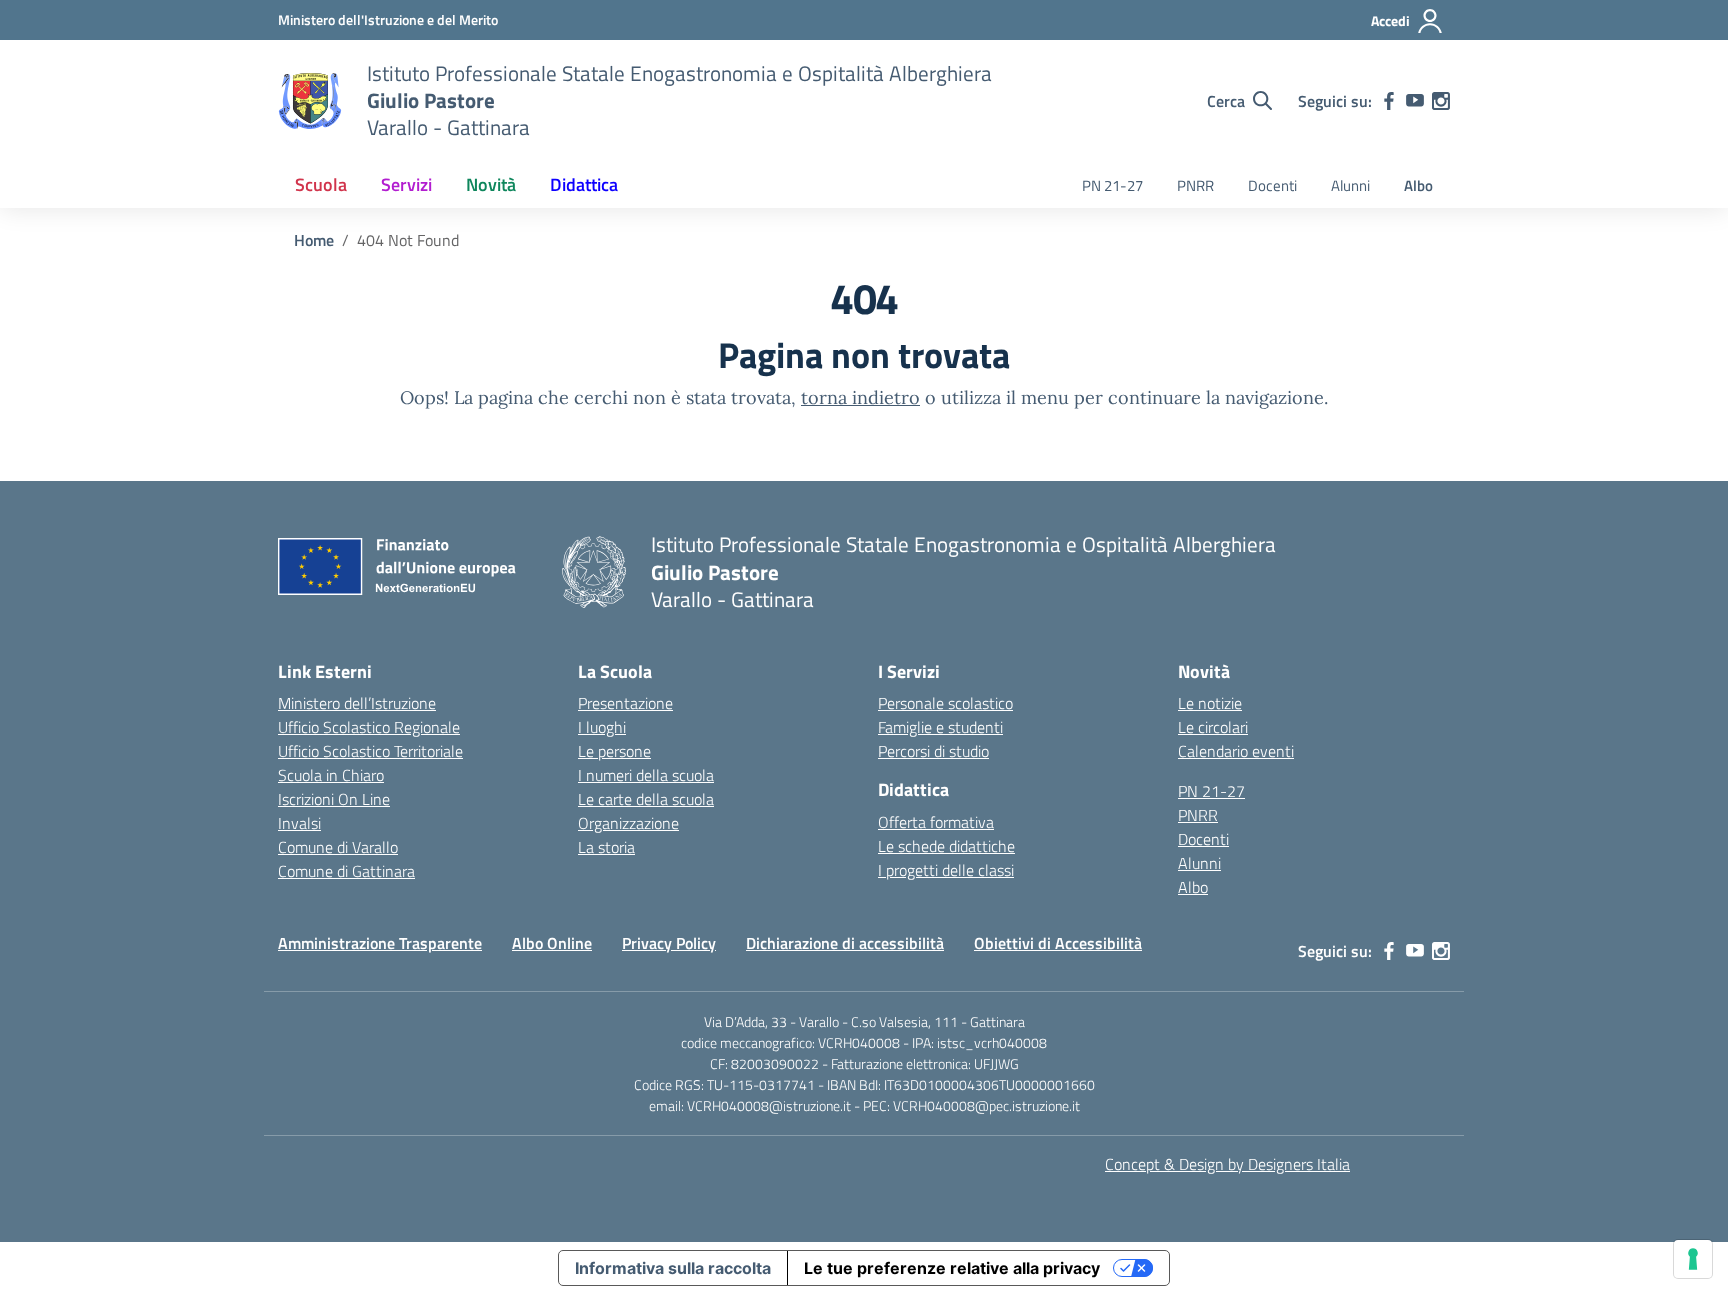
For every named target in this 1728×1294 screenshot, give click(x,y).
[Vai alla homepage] (310, 101)
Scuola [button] (321, 184)
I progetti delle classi (946, 870)
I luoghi (602, 727)
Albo (1418, 185)
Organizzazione (628, 823)
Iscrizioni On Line (334, 799)
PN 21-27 (1112, 185)
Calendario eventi (1236, 751)
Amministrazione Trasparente (380, 943)
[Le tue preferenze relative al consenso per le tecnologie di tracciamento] (1693, 1259)
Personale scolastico (945, 703)
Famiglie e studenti (940, 727)
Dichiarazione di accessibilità (845, 943)
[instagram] (1441, 101)
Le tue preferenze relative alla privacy (952, 1268)
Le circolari (1213, 727)
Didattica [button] (584, 184)
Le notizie (1210, 703)
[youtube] (1415, 101)
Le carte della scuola (646, 799)
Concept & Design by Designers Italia (1227, 1164)
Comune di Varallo (338, 847)
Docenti (1272, 185)
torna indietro (860, 397)
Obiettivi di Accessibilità (1058, 943)
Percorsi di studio (933, 751)
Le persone (614, 751)
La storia (606, 847)
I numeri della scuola (646, 775)
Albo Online (552, 943)
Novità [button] (491, 184)
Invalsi (299, 823)
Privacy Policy (669, 943)
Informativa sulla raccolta (673, 1268)
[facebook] (1389, 101)
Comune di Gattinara (346, 871)
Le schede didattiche (946, 846)
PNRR (1195, 185)
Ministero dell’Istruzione (357, 703)
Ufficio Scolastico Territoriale (370, 751)
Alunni (1350, 185)
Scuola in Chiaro (331, 775)
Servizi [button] (406, 184)
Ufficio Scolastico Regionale (369, 727)
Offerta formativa (936, 822)
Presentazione (625, 703)
